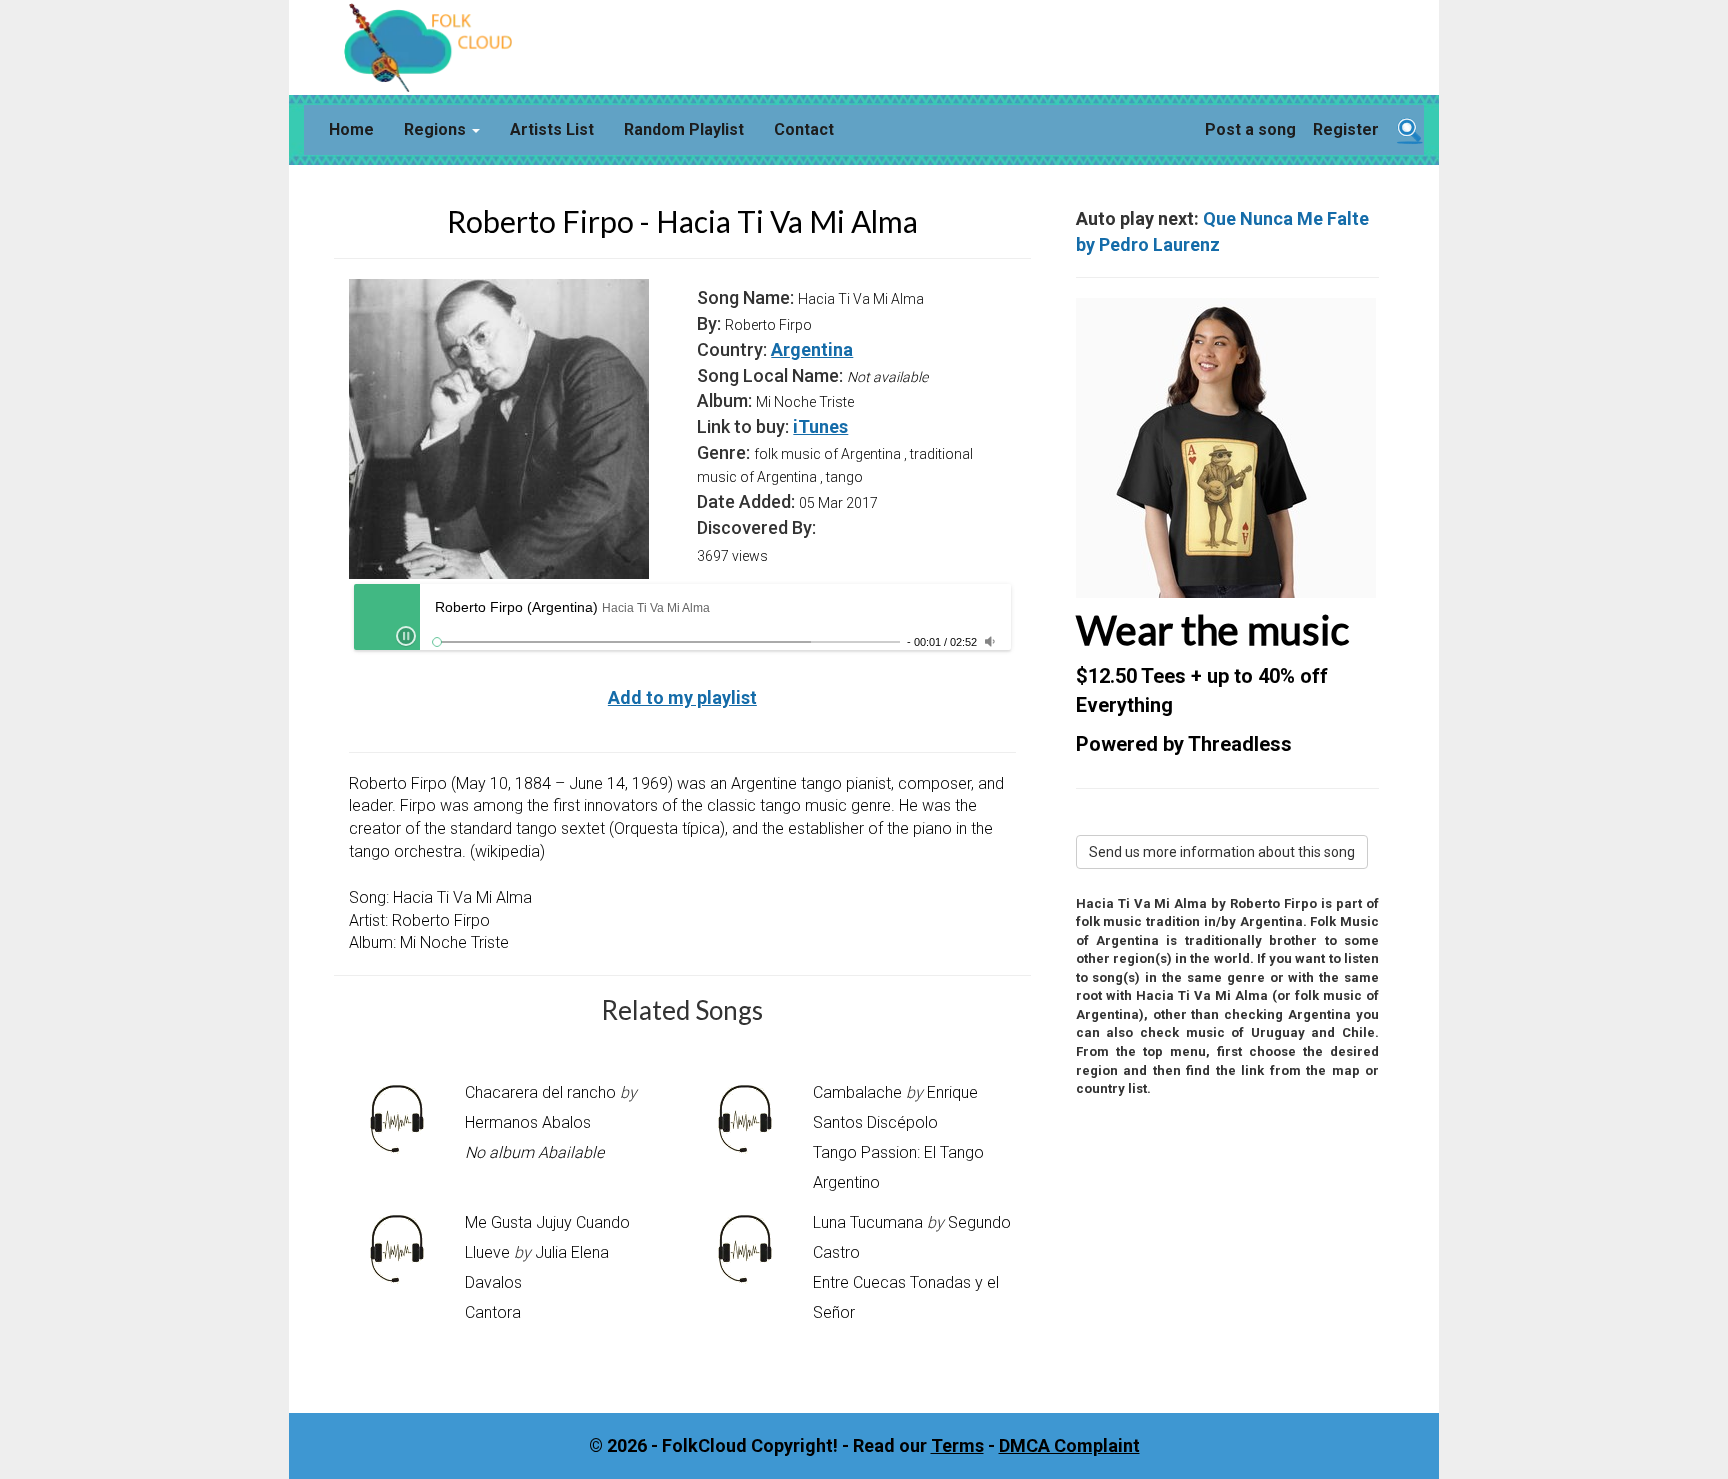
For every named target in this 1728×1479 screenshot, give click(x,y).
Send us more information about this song (1222, 852)
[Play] (406, 636)
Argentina (812, 349)
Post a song (1250, 129)
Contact (804, 129)
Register (1346, 129)
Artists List (552, 129)
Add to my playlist (682, 697)
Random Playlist (684, 129)
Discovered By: (756, 527)
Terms (957, 1445)
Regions (437, 129)
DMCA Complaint (1069, 1445)
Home (351, 129)
